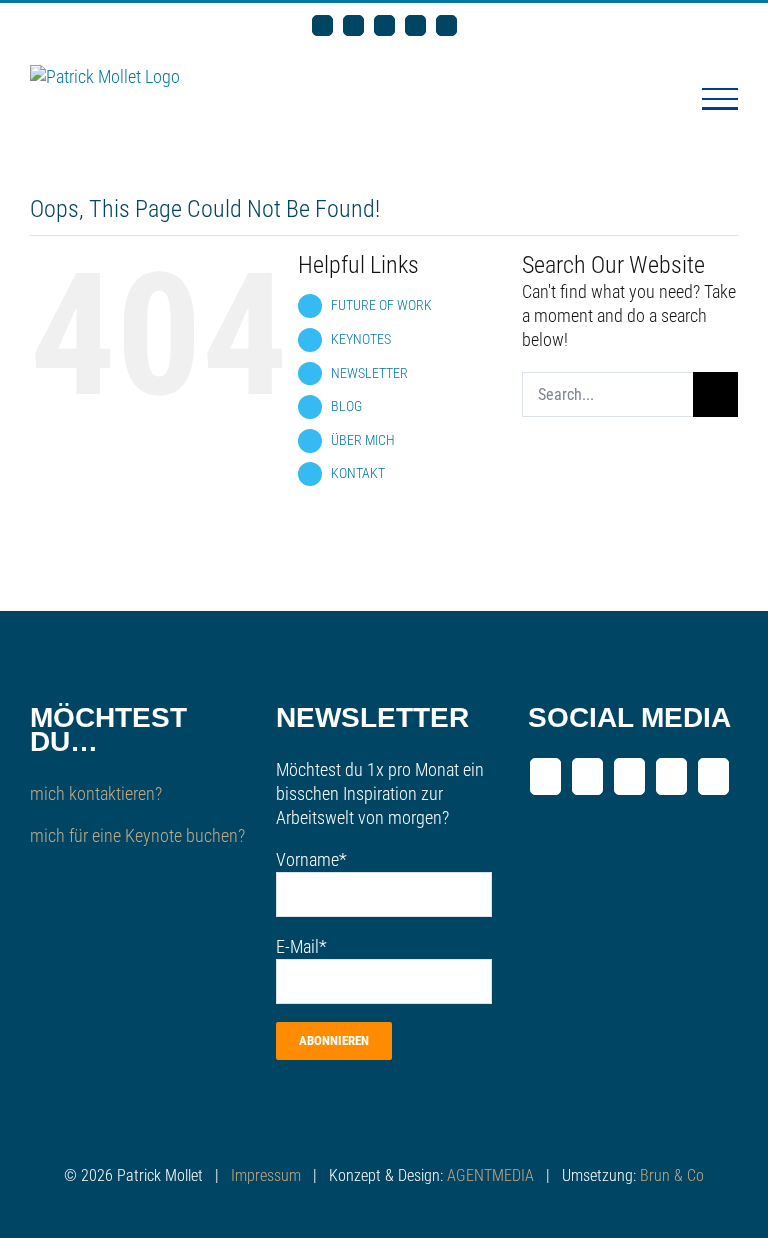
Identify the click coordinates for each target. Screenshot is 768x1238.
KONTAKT (358, 473)
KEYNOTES (361, 339)
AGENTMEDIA (490, 1175)
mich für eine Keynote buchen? (137, 835)
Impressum (266, 1175)
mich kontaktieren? (96, 793)
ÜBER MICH (363, 440)
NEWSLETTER (369, 373)
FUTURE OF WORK (381, 305)
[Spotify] (629, 776)
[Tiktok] (713, 776)
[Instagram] (671, 776)
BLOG (346, 406)
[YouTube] (587, 776)
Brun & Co (672, 1175)
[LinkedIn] (545, 776)
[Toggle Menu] (720, 99)
